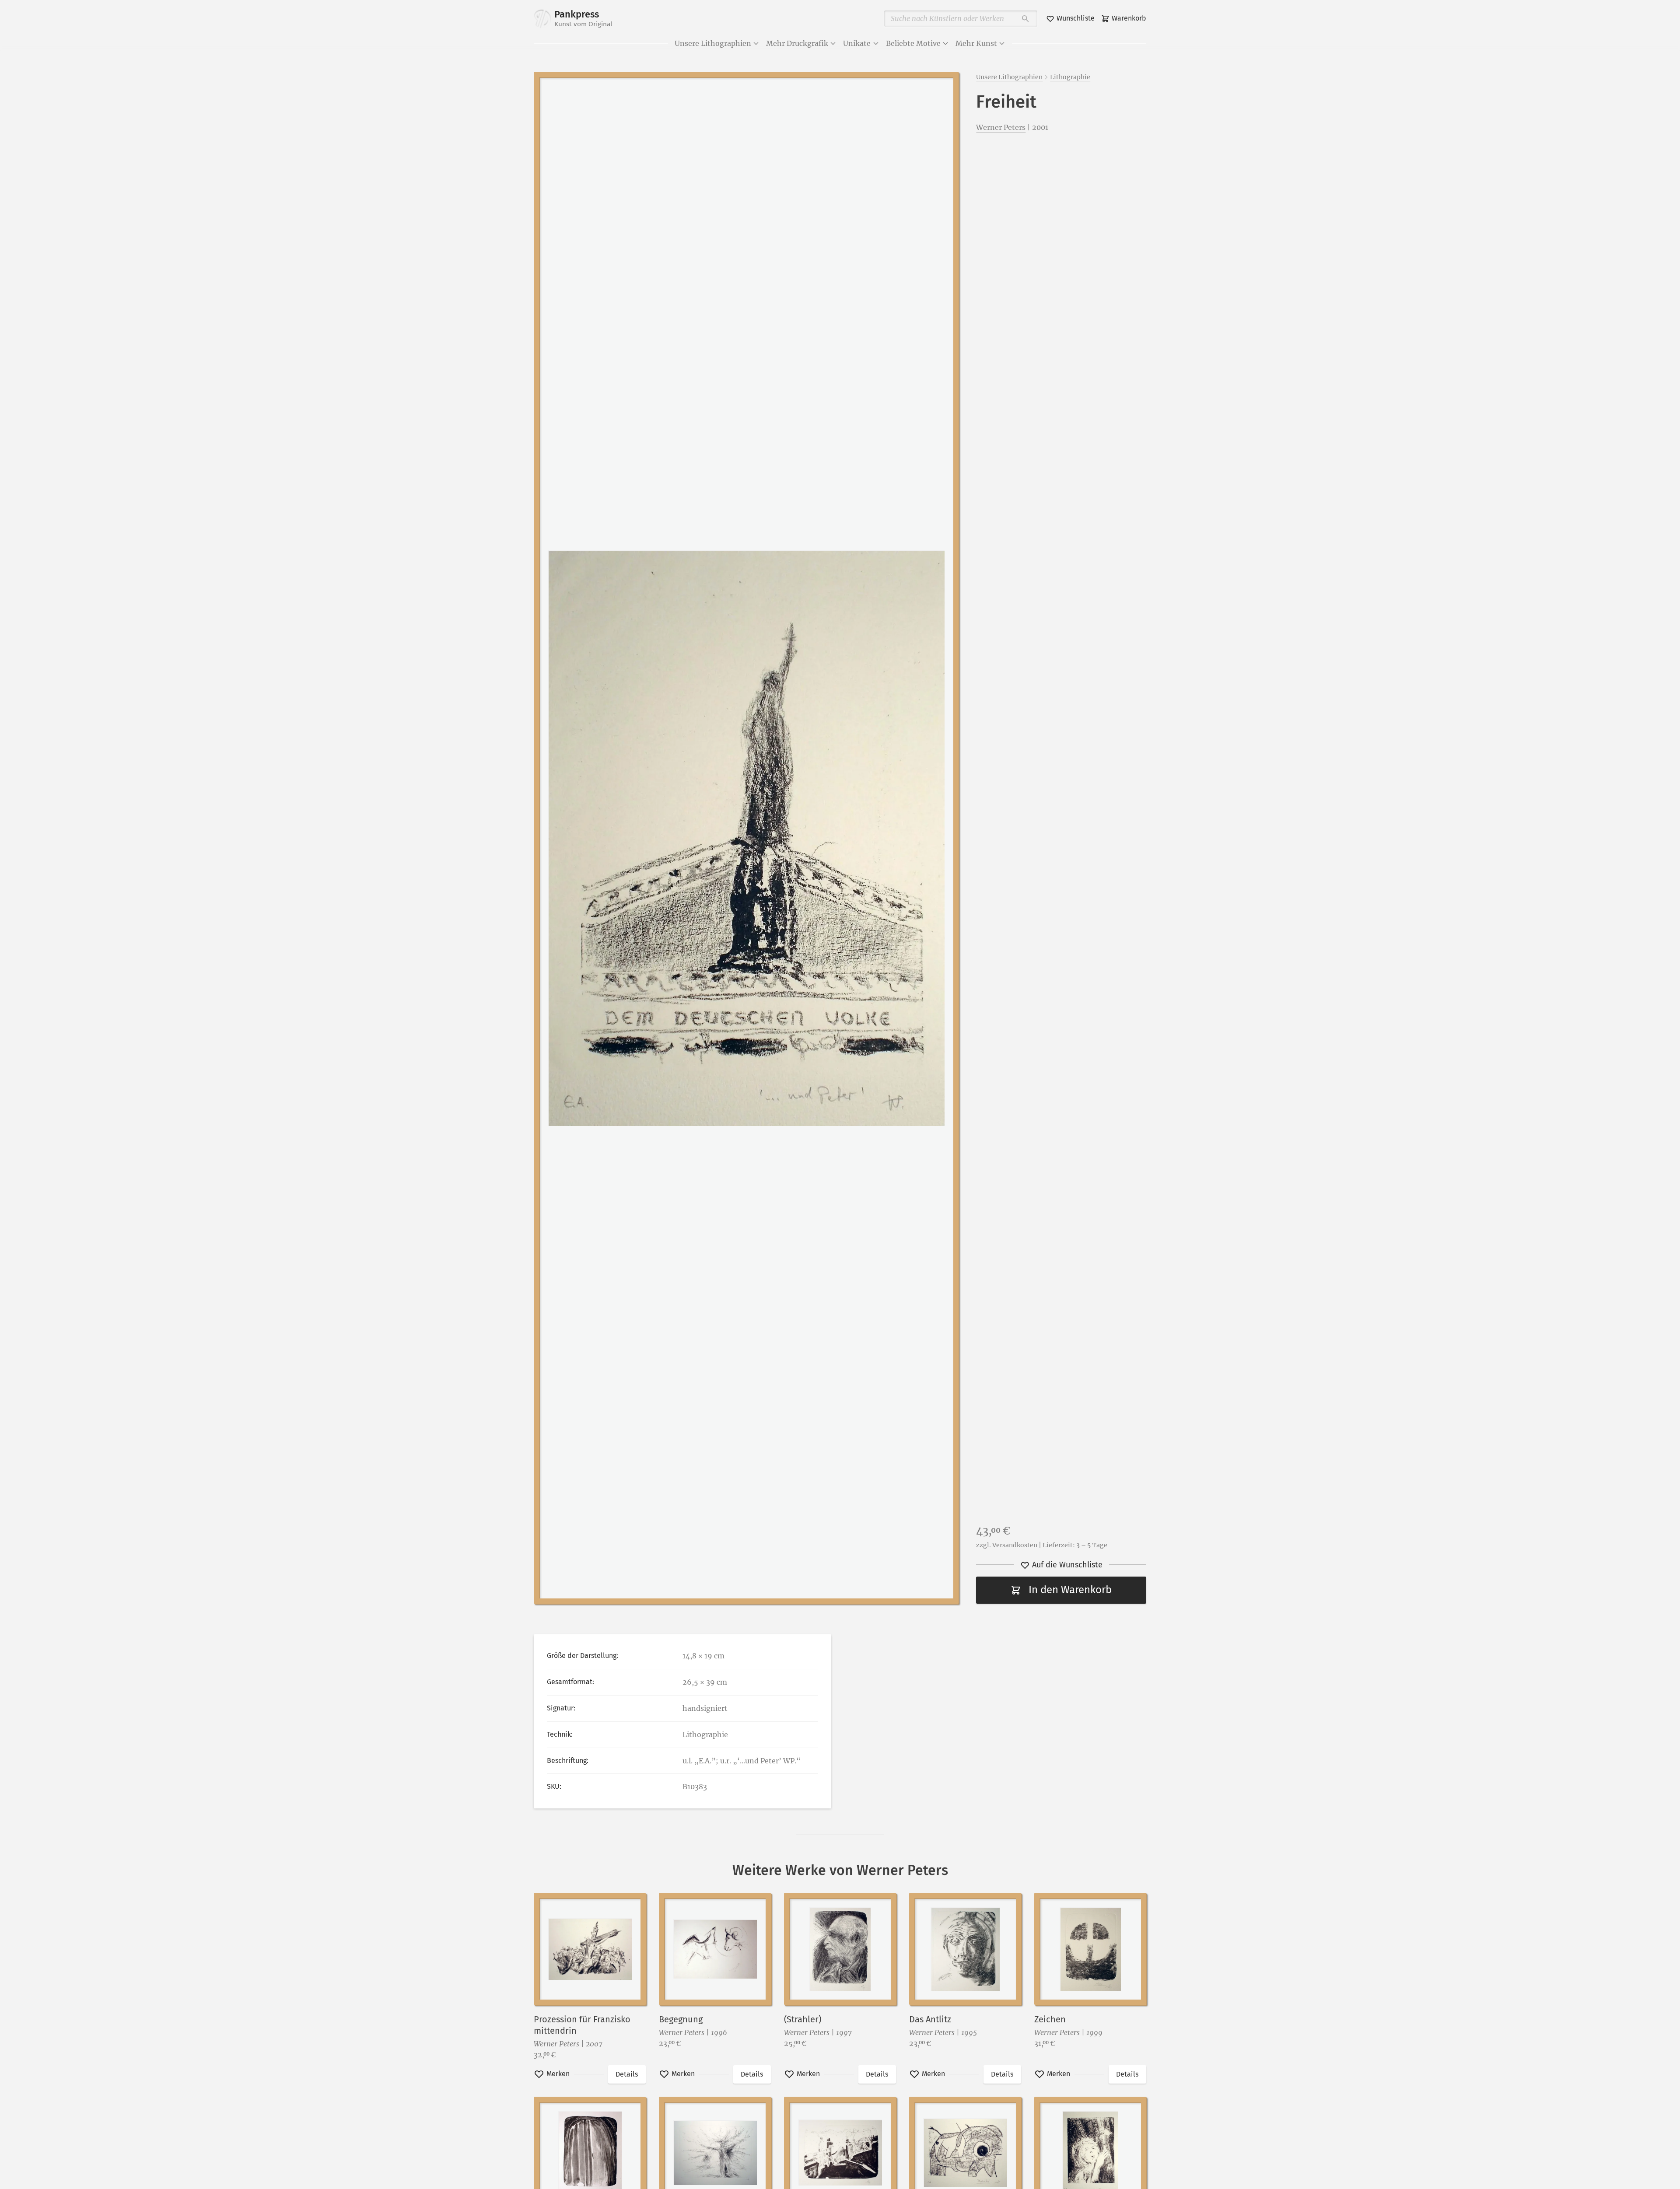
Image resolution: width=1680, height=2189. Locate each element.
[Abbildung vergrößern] (746, 838)
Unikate (857, 43)
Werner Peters (1001, 127)
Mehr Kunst (976, 43)
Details (627, 2074)
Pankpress (583, 18)
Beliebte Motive (913, 43)
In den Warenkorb (1070, 1590)
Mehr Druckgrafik (797, 43)
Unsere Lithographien (713, 43)
